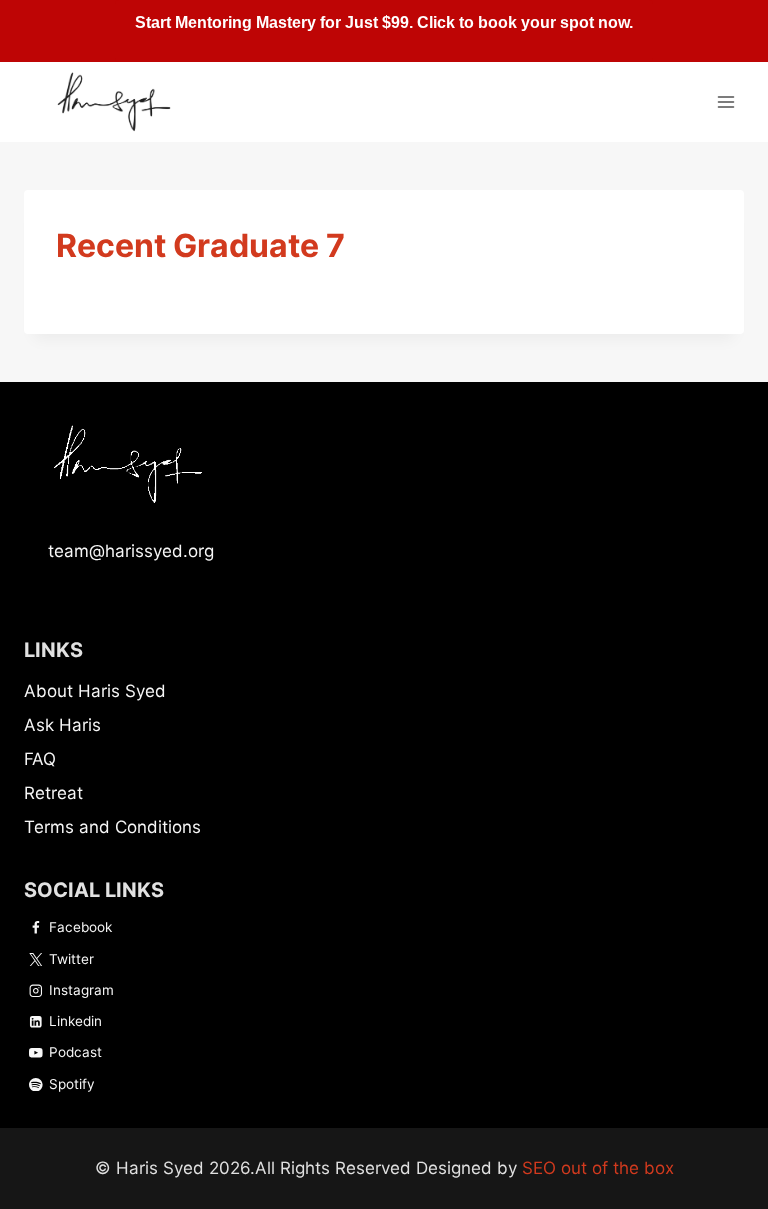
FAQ (40, 759)
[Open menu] (725, 101)
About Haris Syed (95, 691)
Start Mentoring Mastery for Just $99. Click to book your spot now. (384, 22)
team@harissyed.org (131, 551)
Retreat (53, 793)
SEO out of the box (598, 1168)
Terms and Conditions (112, 827)
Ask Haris (62, 725)
